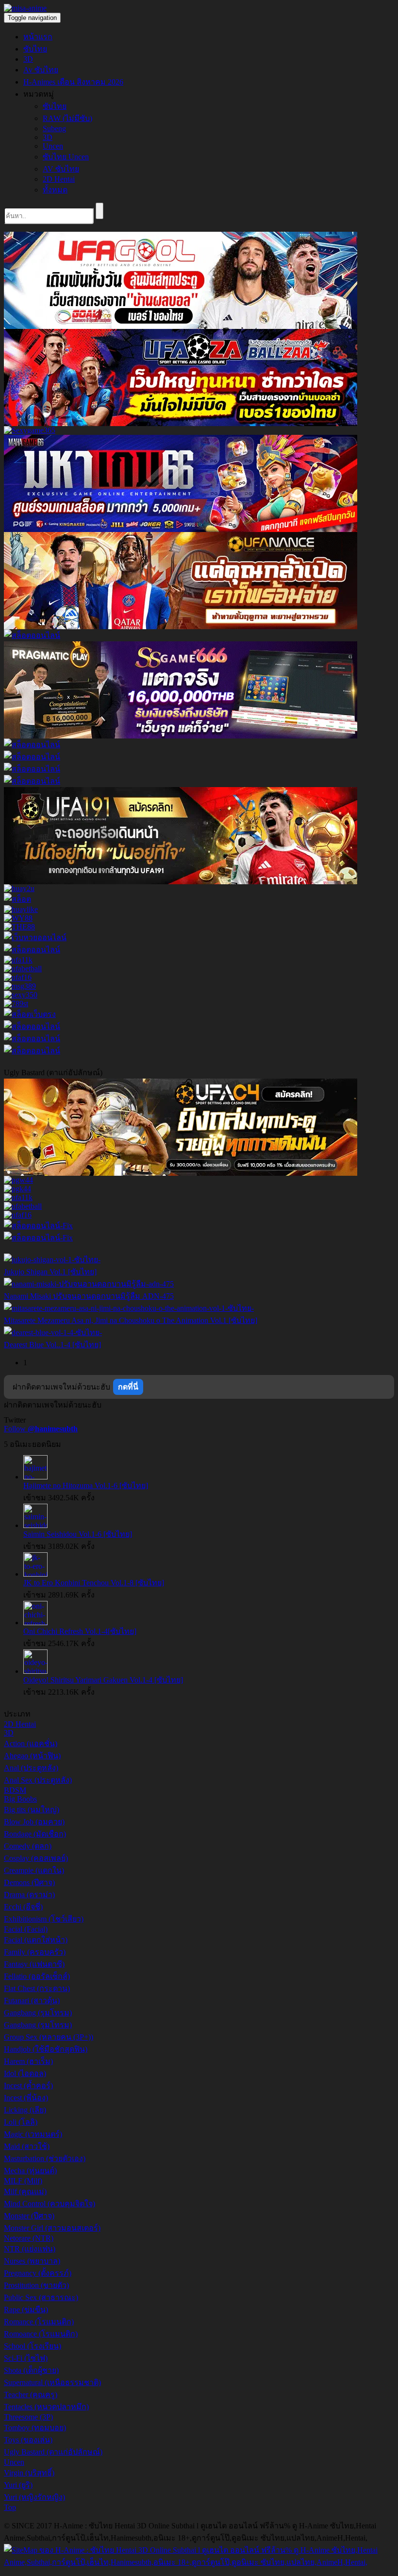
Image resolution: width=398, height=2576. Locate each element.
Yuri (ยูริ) (18, 2485)
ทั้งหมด (55, 190)
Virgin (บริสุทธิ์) (29, 2473)
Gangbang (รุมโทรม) (38, 2013)
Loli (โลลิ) (21, 2122)
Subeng (54, 129)
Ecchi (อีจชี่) (23, 1907)
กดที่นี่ (128, 1387)
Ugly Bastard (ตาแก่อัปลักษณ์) (53, 2452)
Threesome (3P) (28, 2417)
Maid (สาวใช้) (27, 2146)
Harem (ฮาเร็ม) (28, 2061)
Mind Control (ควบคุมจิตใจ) (50, 2204)
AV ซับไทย (61, 169)
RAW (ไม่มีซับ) (67, 118)
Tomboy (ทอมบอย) (35, 2428)
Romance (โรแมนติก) (39, 2322)
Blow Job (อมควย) (34, 1822)
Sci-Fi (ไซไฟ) (26, 2358)
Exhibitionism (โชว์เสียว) (44, 1919)
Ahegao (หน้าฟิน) (32, 1756)
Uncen (53, 146)
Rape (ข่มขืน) (26, 2310)
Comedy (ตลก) (28, 1846)
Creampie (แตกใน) (34, 1870)
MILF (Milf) (23, 2181)
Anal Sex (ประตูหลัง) (38, 1780)
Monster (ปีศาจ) (29, 2216)
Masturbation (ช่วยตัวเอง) (45, 2158)
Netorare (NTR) (29, 2238)
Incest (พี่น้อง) (26, 2098)
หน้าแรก (38, 37)
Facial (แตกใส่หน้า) (36, 1940)
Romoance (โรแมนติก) (41, 2334)
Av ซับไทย (41, 70)
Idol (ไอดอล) (25, 2073)
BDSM (15, 1790)
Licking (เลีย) (25, 2110)
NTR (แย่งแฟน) (30, 2249)
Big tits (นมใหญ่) (32, 1810)
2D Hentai (59, 179)
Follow (41, 1429)
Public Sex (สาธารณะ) (41, 2297)
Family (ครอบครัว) (35, 1952)
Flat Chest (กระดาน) (37, 1988)
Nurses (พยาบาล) (32, 2261)
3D (28, 59)
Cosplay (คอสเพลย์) (36, 1858)
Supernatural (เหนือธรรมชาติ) (52, 2382)
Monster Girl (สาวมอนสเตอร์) (52, 2228)
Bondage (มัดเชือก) (35, 1834)
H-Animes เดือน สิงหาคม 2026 (73, 82)
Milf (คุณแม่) (25, 2191)
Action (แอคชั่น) (31, 1743)
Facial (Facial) (26, 1929)
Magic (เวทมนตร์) (33, 2134)
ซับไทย (35, 49)
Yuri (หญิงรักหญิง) (34, 2497)
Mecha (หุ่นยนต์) (30, 2171)
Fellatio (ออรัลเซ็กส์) (37, 1976)
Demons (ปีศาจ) (29, 1882)
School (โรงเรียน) (33, 2346)
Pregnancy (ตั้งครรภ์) (38, 2273)
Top (10, 2507)
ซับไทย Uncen (66, 157)
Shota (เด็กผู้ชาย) (31, 2370)
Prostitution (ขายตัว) (36, 2285)
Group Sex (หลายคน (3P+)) (49, 2037)
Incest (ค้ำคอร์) (28, 2086)
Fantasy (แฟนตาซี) (34, 1964)
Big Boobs (20, 1799)
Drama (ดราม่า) (29, 1895)
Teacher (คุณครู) (31, 2395)
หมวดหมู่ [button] (39, 94)
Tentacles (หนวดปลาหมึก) (46, 2407)
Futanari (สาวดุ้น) (32, 2001)
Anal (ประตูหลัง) (31, 1768)
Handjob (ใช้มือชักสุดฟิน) (46, 2049)
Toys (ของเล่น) (28, 2440)
